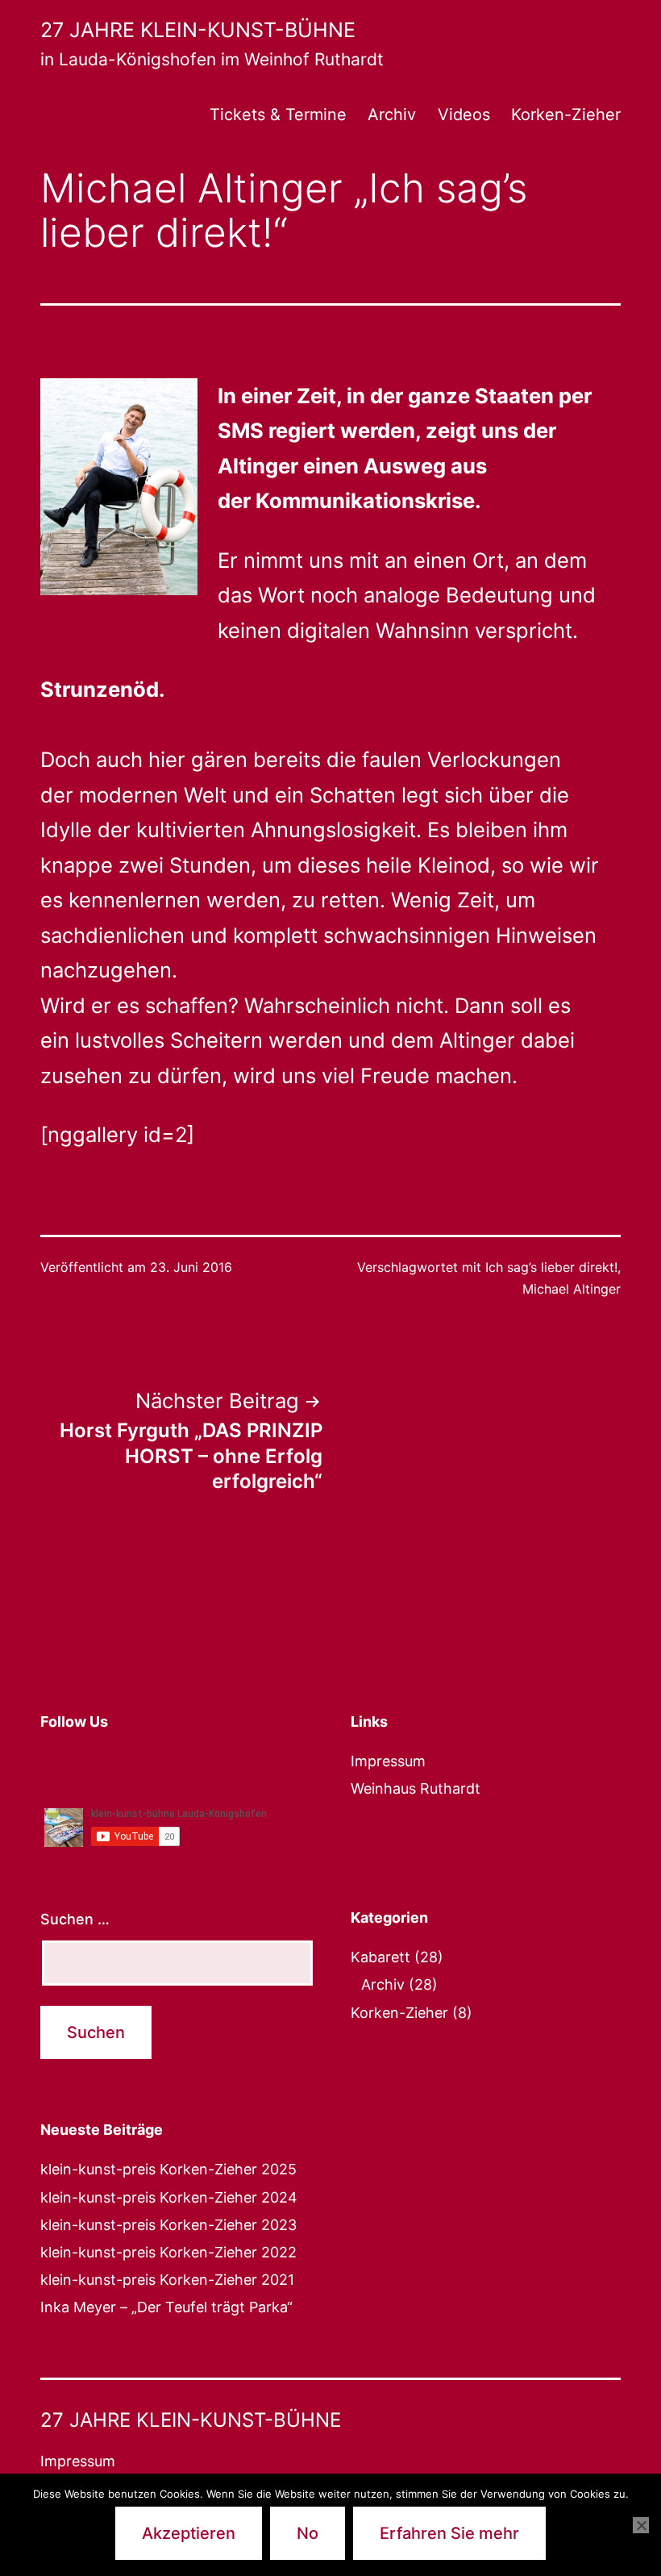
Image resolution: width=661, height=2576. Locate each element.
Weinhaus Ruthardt (416, 1788)
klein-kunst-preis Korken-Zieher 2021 (167, 2280)
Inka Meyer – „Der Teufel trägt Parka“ (166, 2307)
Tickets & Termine (278, 115)
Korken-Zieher (566, 115)
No (308, 2533)
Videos (464, 115)
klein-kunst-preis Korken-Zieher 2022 (168, 2252)
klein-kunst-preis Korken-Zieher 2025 (168, 2169)
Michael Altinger (572, 1289)
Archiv (392, 115)
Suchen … (75, 1919)
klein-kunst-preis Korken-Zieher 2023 (168, 2225)
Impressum (388, 1761)
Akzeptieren (189, 2533)
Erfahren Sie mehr (449, 2533)
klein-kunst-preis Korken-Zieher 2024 (169, 2197)
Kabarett (380, 1957)
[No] (641, 2525)
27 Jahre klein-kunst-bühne (198, 30)
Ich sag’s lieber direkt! (551, 1267)
